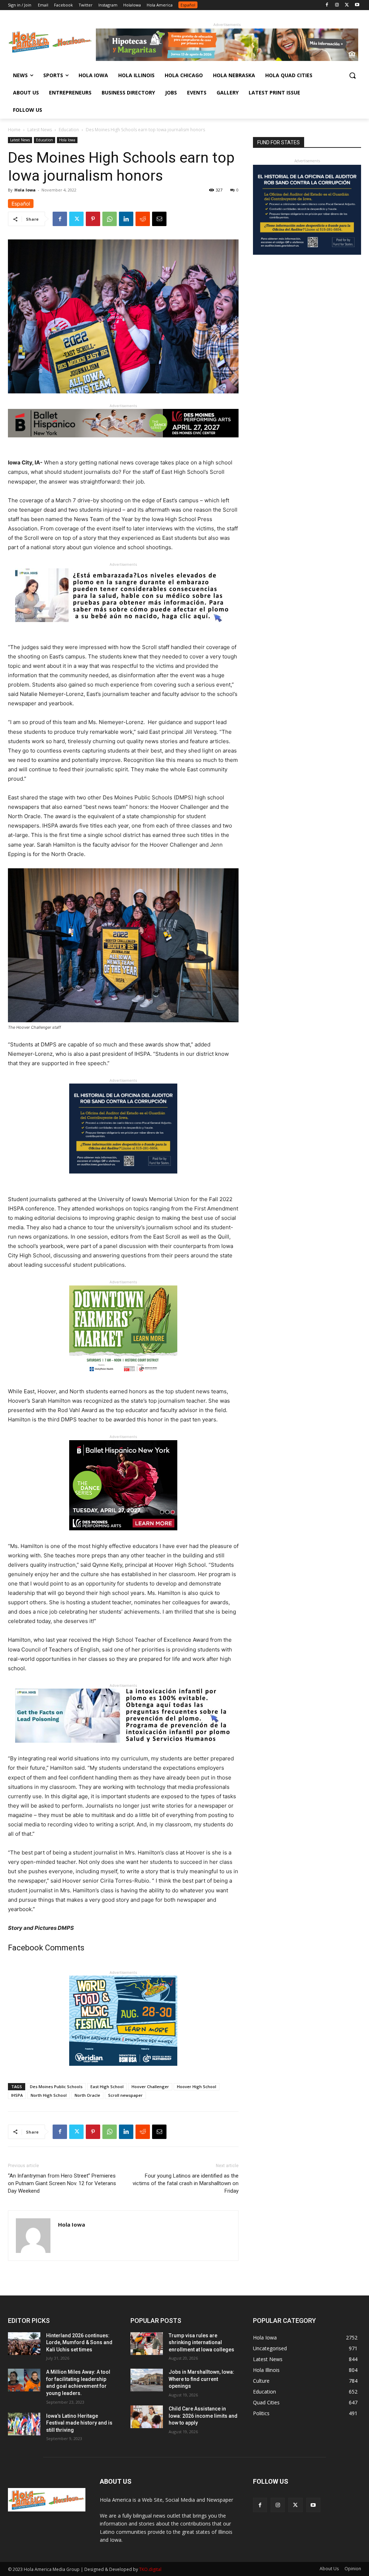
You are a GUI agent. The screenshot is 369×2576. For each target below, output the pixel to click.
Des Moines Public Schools (56, 2087)
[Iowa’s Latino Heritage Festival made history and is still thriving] (24, 2424)
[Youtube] (357, 5)
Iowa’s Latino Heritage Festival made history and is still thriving (79, 2423)
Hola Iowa (67, 140)
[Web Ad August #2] (123, 1748)
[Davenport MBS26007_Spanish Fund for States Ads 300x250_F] (123, 1179)
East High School (107, 2087)
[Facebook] (327, 5)
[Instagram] (337, 5)
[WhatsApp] (110, 219)
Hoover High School (197, 2087)
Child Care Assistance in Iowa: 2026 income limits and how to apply (203, 2416)
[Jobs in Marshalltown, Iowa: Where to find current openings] (147, 2380)
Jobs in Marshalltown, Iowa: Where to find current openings (201, 2379)
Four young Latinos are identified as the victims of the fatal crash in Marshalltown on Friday (186, 2183)
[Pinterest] (93, 219)
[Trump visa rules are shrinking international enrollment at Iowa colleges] (147, 2344)
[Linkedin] (126, 219)
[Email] (159, 219)
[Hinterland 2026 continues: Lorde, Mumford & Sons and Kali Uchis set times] (24, 2344)
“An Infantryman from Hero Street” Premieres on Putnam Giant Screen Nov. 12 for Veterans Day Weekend (62, 2183)
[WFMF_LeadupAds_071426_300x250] (123, 2071)
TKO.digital (150, 2569)
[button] (352, 75)
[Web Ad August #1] (123, 628)
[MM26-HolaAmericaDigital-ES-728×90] (227, 59)
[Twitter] (347, 5)
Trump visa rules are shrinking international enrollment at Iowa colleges (201, 2343)
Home (14, 130)
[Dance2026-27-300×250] (123, 1536)
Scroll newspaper (125, 2095)
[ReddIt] (143, 219)
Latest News (40, 130)
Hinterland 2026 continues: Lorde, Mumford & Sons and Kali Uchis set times (79, 2343)
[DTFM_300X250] (123, 1381)
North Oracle (87, 2095)
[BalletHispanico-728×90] (123, 443)
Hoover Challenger (150, 2087)
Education (69, 130)
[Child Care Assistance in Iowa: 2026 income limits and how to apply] (147, 2417)
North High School (49, 2095)
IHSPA (17, 2095)
